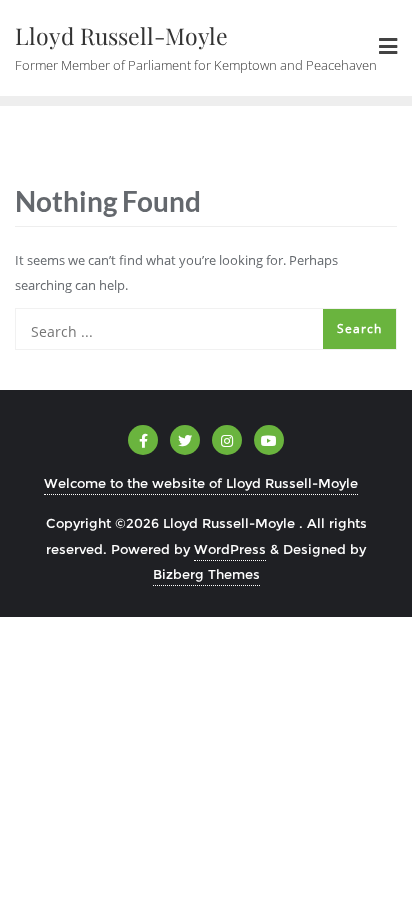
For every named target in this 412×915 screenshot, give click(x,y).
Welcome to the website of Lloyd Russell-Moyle (201, 483)
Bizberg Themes (206, 574)
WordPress (230, 549)
